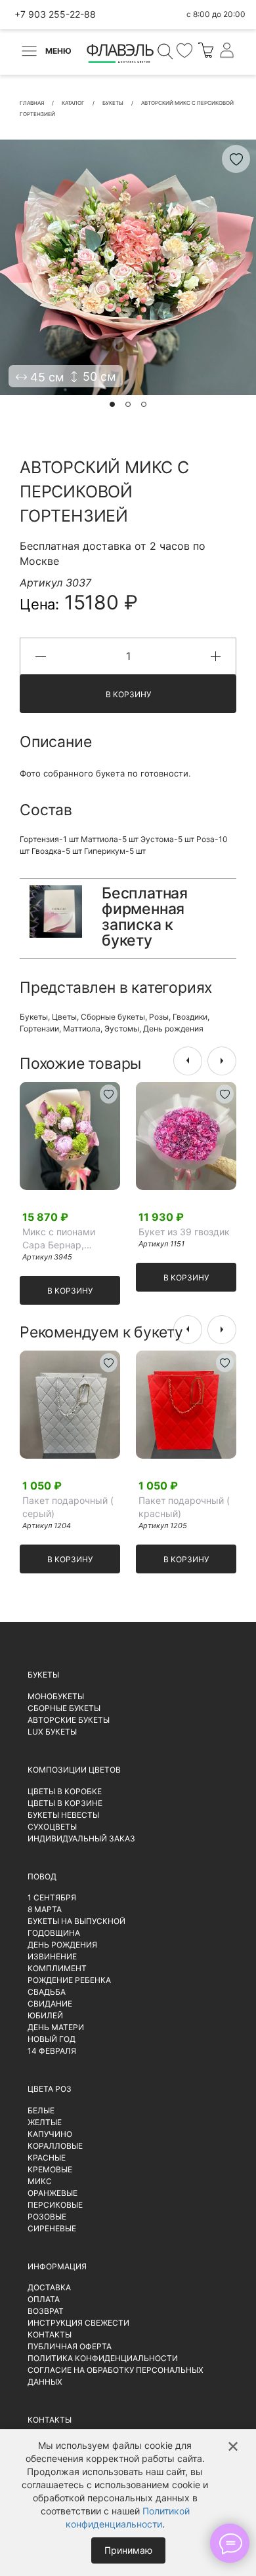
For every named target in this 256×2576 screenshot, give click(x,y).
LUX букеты (52, 1732)
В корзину (128, 694)
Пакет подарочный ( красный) (184, 1507)
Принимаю (128, 2550)
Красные (47, 2158)
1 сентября (52, 1897)
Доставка (49, 2287)
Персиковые (55, 2205)
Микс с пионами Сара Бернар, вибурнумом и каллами (59, 1239)
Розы (159, 1017)
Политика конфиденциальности (103, 2358)
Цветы (64, 1017)
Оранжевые (53, 2193)
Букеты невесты (63, 1815)
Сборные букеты (113, 1017)
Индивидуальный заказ (81, 1838)
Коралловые (55, 2146)
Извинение (52, 1956)
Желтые (45, 2122)
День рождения (173, 1028)
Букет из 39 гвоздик (184, 1232)
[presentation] (188, 1061)
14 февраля (52, 2051)
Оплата (44, 2299)
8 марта (45, 1909)
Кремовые (50, 2169)
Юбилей (45, 2015)
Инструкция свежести (78, 2323)
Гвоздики (190, 1017)
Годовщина (54, 1933)
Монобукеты (56, 1696)
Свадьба (47, 1992)
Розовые (47, 2217)
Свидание (50, 2004)
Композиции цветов (74, 1770)
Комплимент (57, 1968)
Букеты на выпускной (76, 1921)
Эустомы (122, 1028)
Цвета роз (50, 2089)
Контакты (50, 2335)
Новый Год (52, 2039)
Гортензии (39, 1028)
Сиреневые (52, 2228)
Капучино (50, 2134)
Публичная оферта (70, 2346)
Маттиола (82, 1028)
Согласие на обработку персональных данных (116, 2376)
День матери (56, 2027)
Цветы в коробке (65, 1791)
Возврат (46, 2311)
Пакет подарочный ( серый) (68, 1507)
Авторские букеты (69, 1720)
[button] (112, 404)
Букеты (34, 1017)
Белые (41, 2110)
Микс (40, 2181)
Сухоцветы (52, 1827)
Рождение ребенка (69, 1980)
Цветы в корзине (65, 1803)
